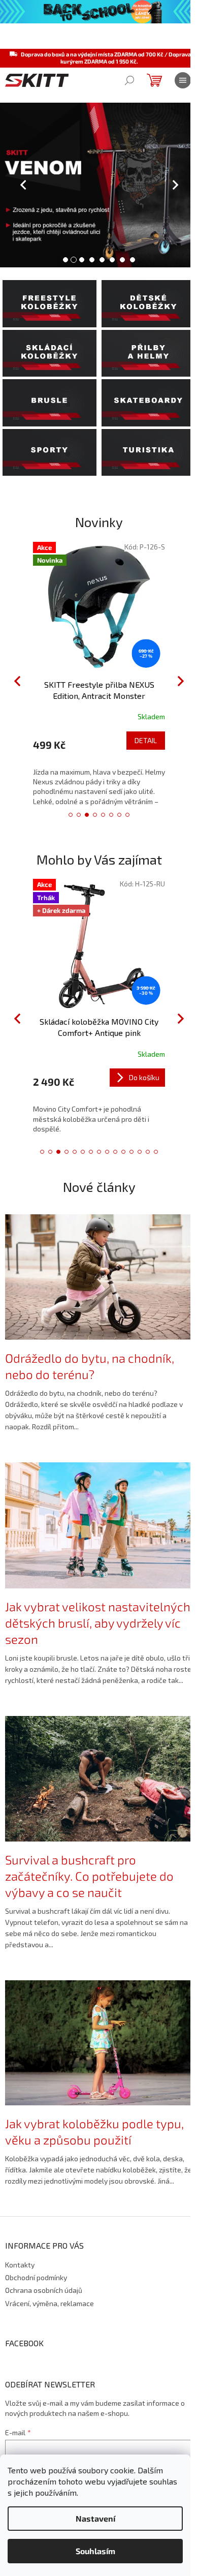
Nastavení (95, 2518)
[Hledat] (129, 80)
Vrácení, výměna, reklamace (49, 2303)
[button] (10, 185)
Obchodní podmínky (36, 2277)
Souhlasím (95, 2551)
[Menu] (183, 80)
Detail (146, 740)
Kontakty (20, 2265)
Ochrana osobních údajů (44, 2290)
